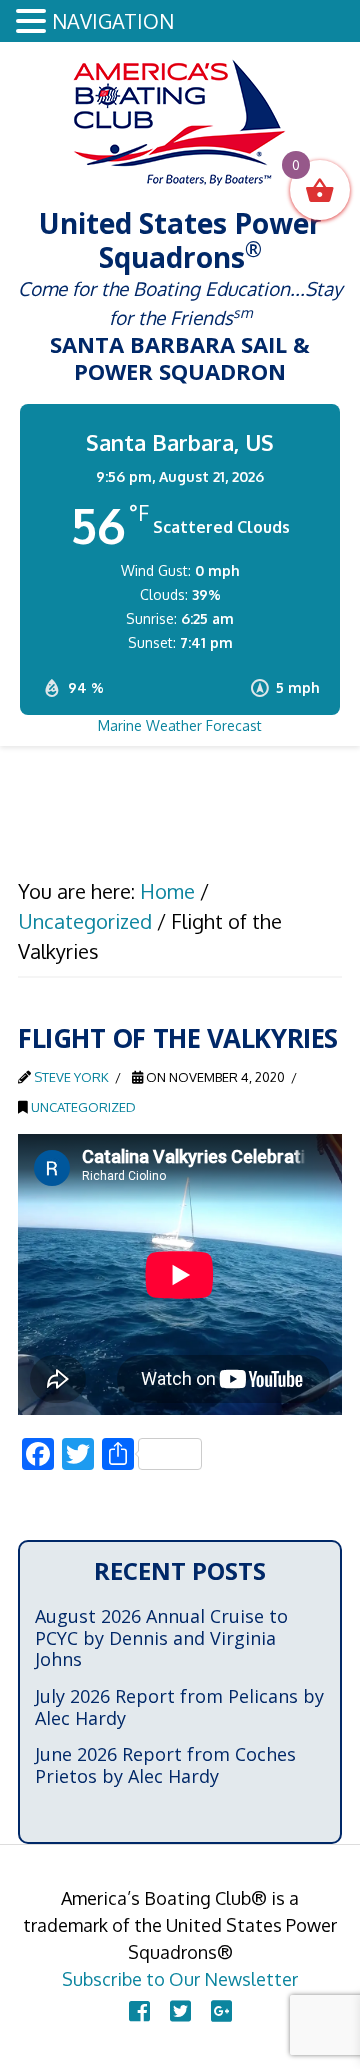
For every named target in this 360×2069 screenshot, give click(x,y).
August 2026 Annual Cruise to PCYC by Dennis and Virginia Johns (161, 1638)
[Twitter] (180, 2011)
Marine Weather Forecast (180, 725)
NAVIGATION (113, 21)
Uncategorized (83, 1107)
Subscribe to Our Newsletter (180, 1979)
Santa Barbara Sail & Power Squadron (180, 122)
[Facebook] (139, 2011)
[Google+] (221, 2011)
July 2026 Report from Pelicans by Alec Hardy (179, 1707)
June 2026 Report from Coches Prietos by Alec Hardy (165, 1765)
